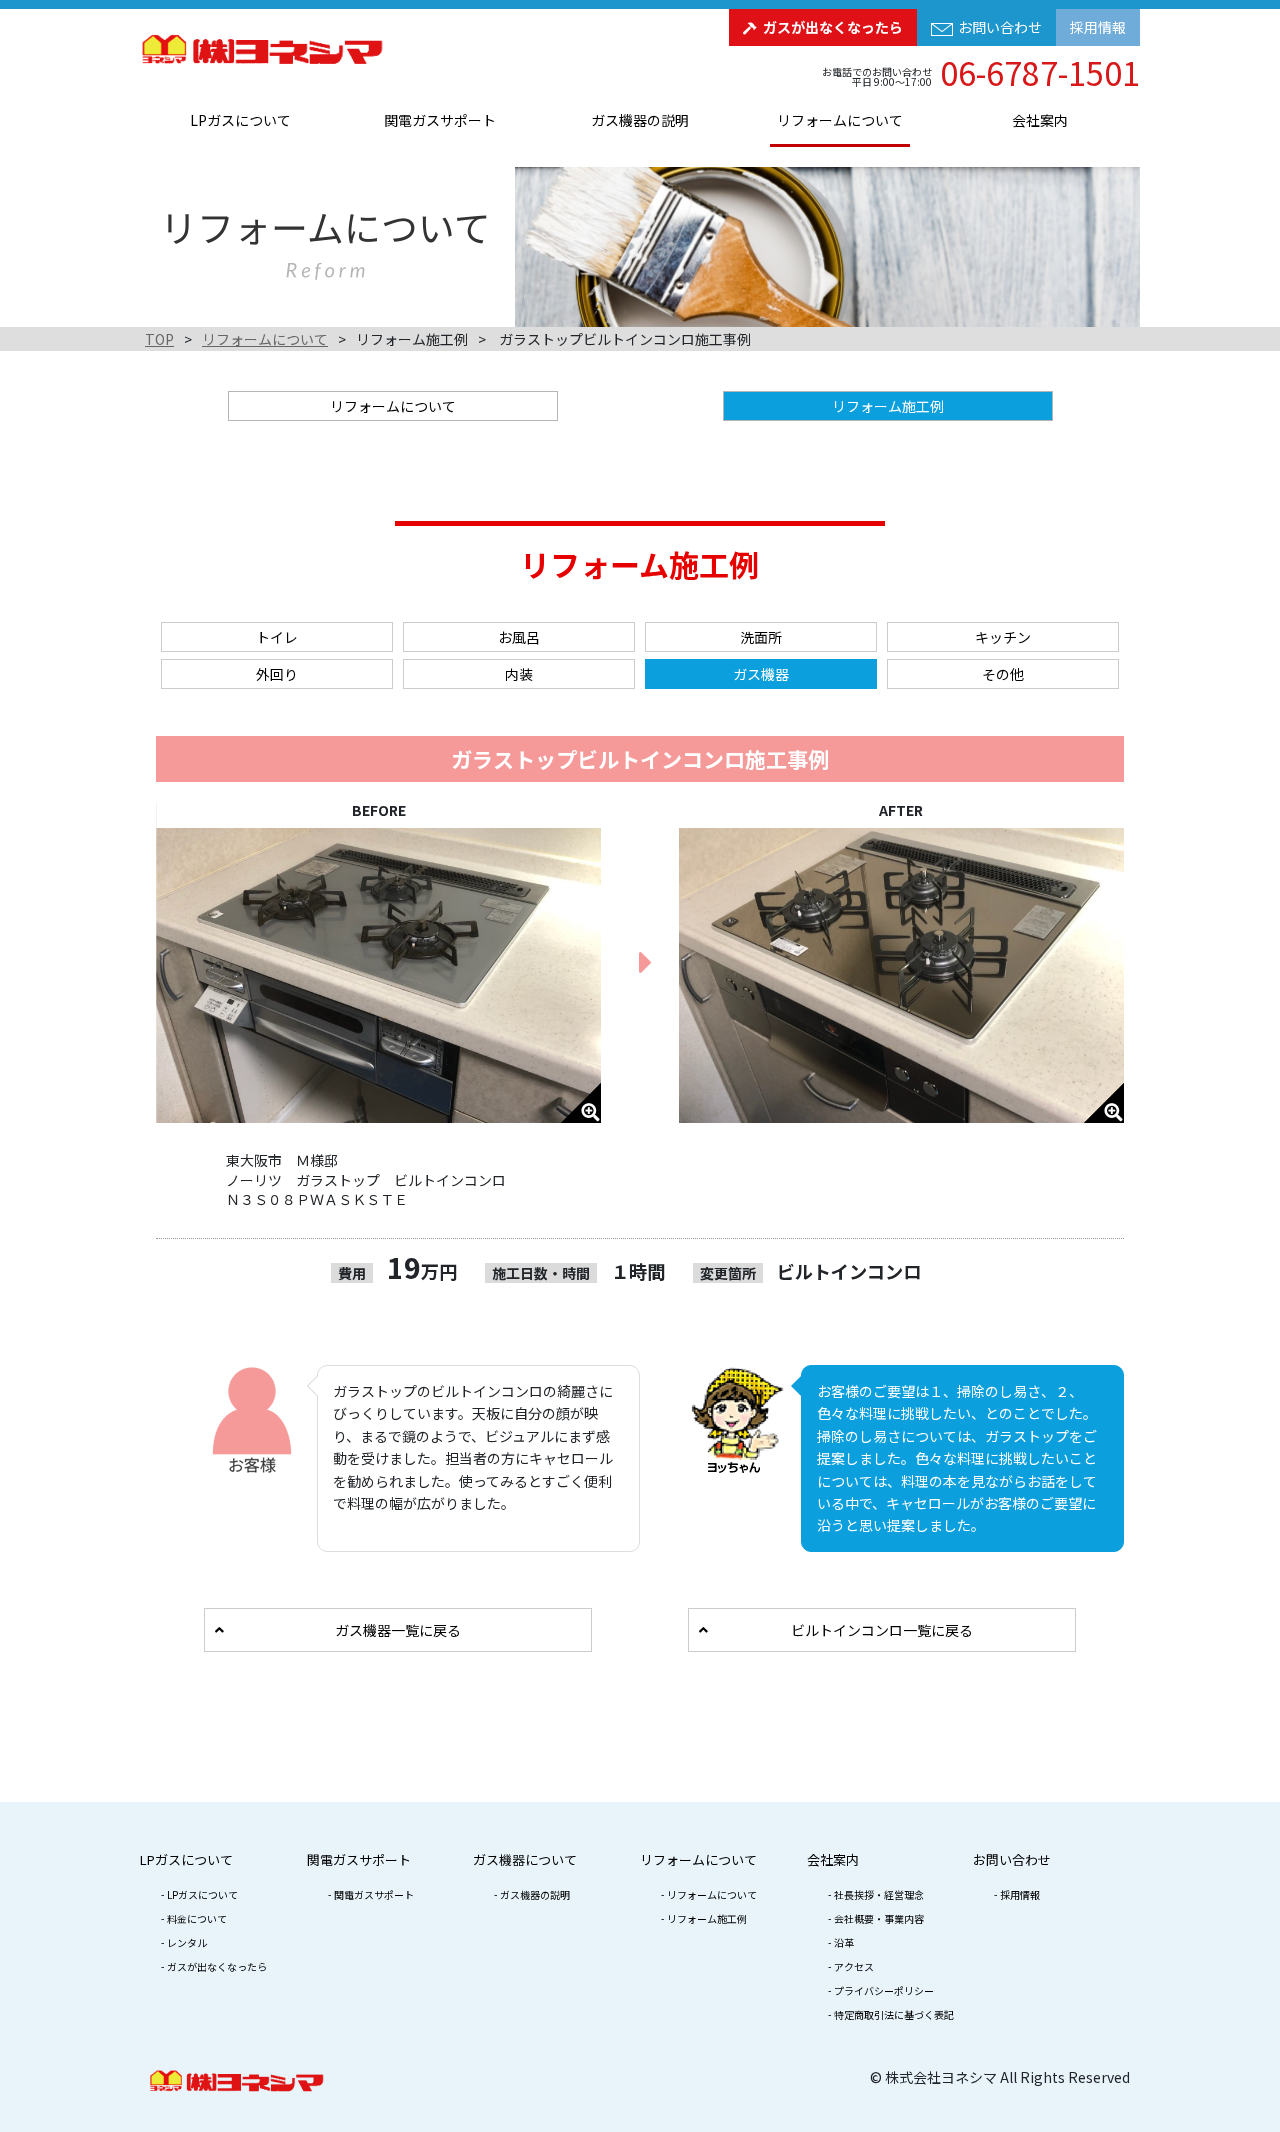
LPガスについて (240, 120)
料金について (197, 1918)
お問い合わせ (1000, 27)
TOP (159, 339)
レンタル (187, 1942)
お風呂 (519, 637)
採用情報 (1098, 27)
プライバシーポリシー (884, 1990)
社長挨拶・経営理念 (879, 1894)
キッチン (1003, 637)
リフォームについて (840, 120)
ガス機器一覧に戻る (398, 1630)
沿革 (844, 1942)
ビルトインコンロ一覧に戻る (882, 1630)
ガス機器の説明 (640, 120)
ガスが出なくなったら (833, 27)
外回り (277, 674)
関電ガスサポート (440, 120)
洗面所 (761, 637)
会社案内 (1040, 120)
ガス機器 (761, 674)
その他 (1003, 674)
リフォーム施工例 (707, 1918)
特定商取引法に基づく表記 (894, 2014)
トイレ (277, 637)
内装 (519, 674)
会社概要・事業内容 (879, 1918)
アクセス (854, 1966)
